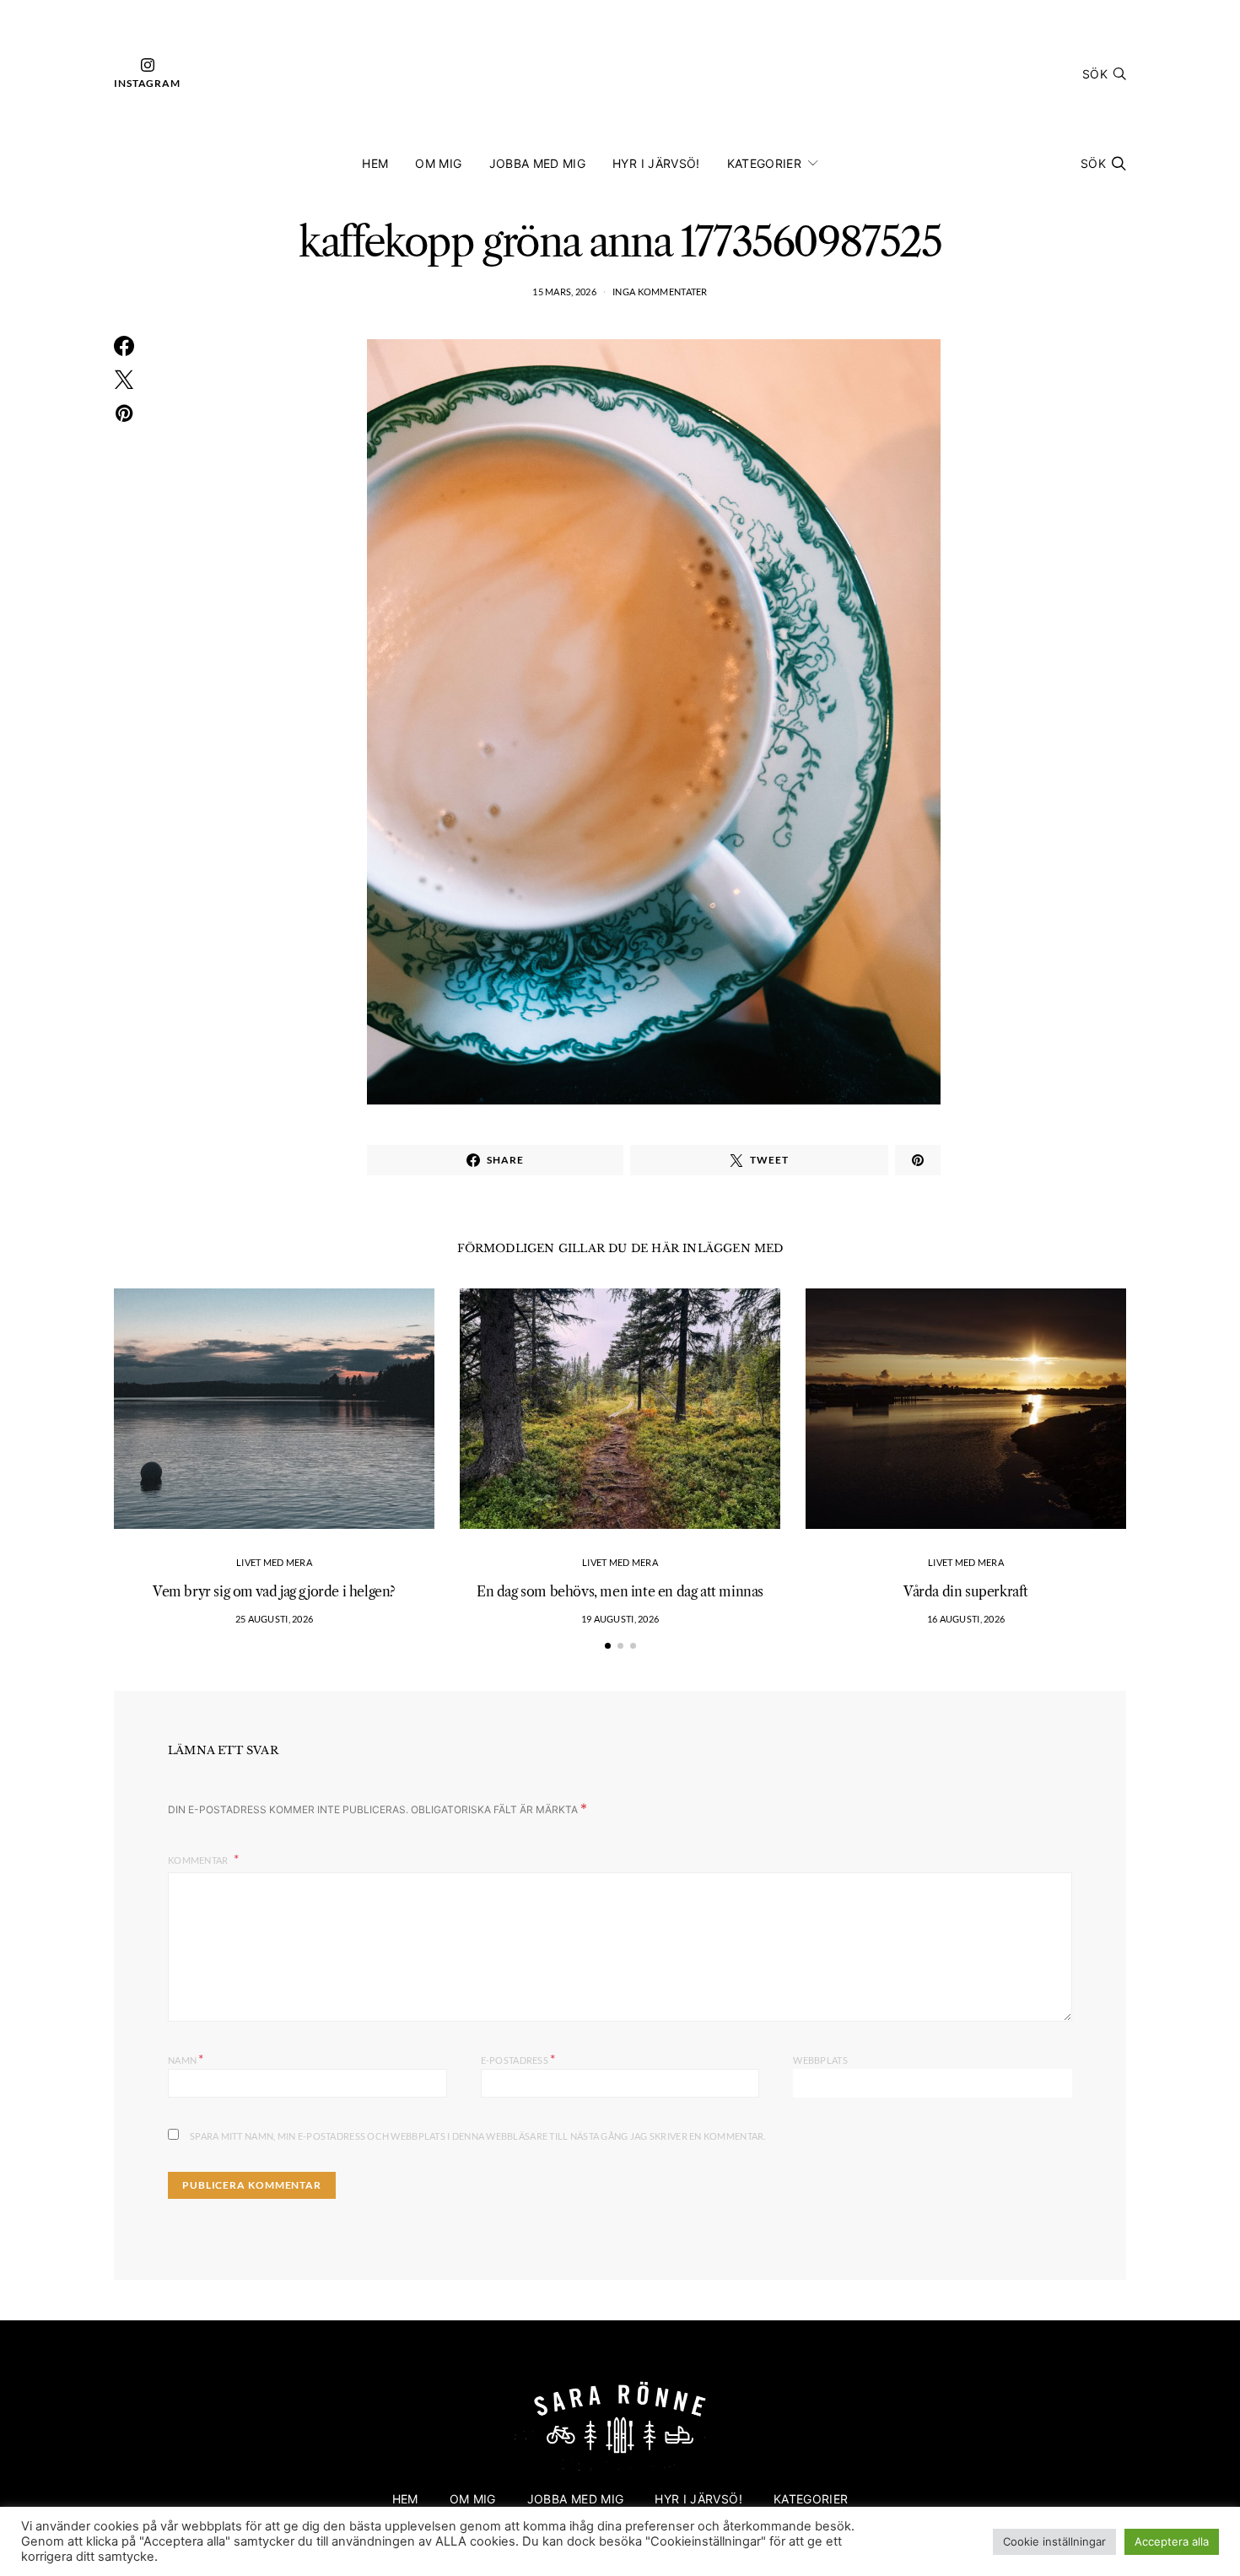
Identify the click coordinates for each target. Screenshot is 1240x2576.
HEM (375, 163)
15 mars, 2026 (564, 292)
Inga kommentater (660, 292)
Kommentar (199, 1860)
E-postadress (518, 2058)
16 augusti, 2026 (966, 1619)
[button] (608, 1646)
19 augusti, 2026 (620, 1619)
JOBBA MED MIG (538, 163)
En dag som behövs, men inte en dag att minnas (620, 1591)
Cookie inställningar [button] (1054, 2541)
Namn (186, 2058)
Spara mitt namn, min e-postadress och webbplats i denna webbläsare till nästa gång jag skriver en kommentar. (478, 2136)
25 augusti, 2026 (274, 1619)
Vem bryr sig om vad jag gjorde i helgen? (274, 1591)
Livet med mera (274, 1562)
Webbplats (820, 2060)
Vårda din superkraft (966, 1591)
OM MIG (438, 163)
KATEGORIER (765, 163)
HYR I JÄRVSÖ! (656, 163)
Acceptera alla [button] (1172, 2541)
